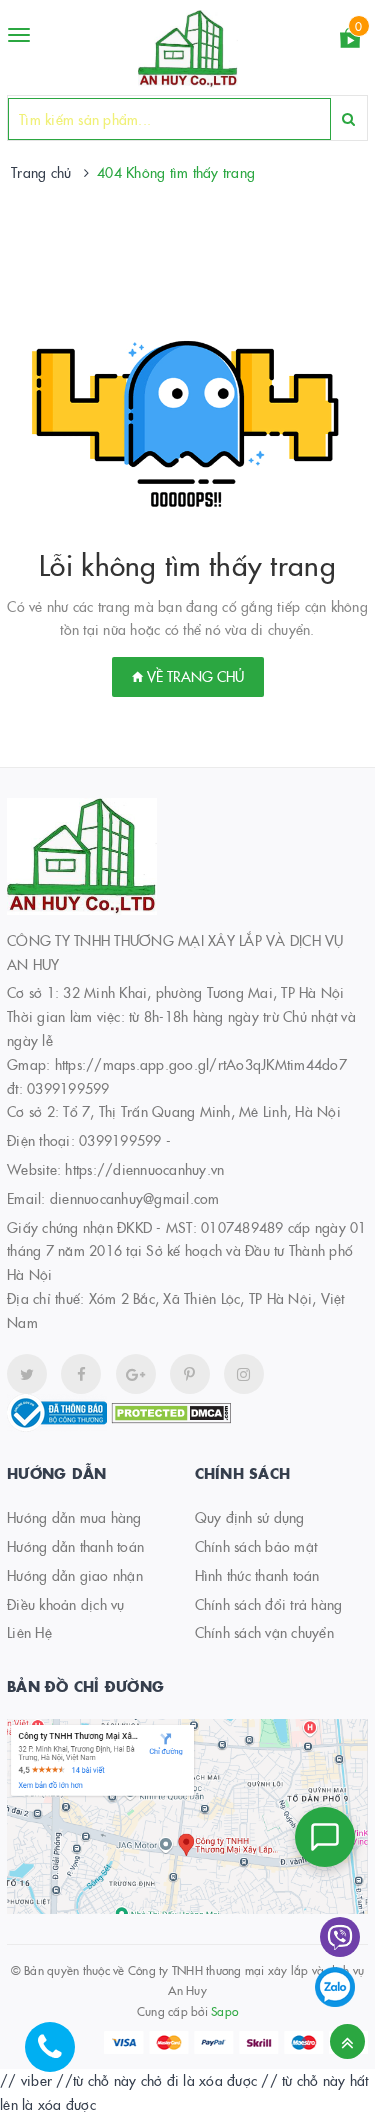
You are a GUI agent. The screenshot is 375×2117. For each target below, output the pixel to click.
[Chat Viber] (340, 1937)
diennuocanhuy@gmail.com (135, 1198)
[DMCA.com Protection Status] (171, 1411)
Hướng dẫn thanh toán (75, 1546)
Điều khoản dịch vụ (66, 1604)
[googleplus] (136, 1374)
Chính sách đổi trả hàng (269, 1604)
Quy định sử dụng (250, 1517)
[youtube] (190, 1374)
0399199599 (120, 1140)
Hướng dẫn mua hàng (74, 1517)
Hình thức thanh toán (257, 1575)
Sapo (224, 2010)
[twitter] (27, 1374)
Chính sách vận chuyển (264, 1632)
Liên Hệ (29, 1632)
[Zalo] (335, 1987)
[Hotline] (60, 2057)
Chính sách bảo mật (256, 1546)
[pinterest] (244, 1374)
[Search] (348, 118)
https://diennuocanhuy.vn (144, 1169)
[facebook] (81, 1374)
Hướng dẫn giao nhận (75, 1575)
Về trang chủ (193, 676)
